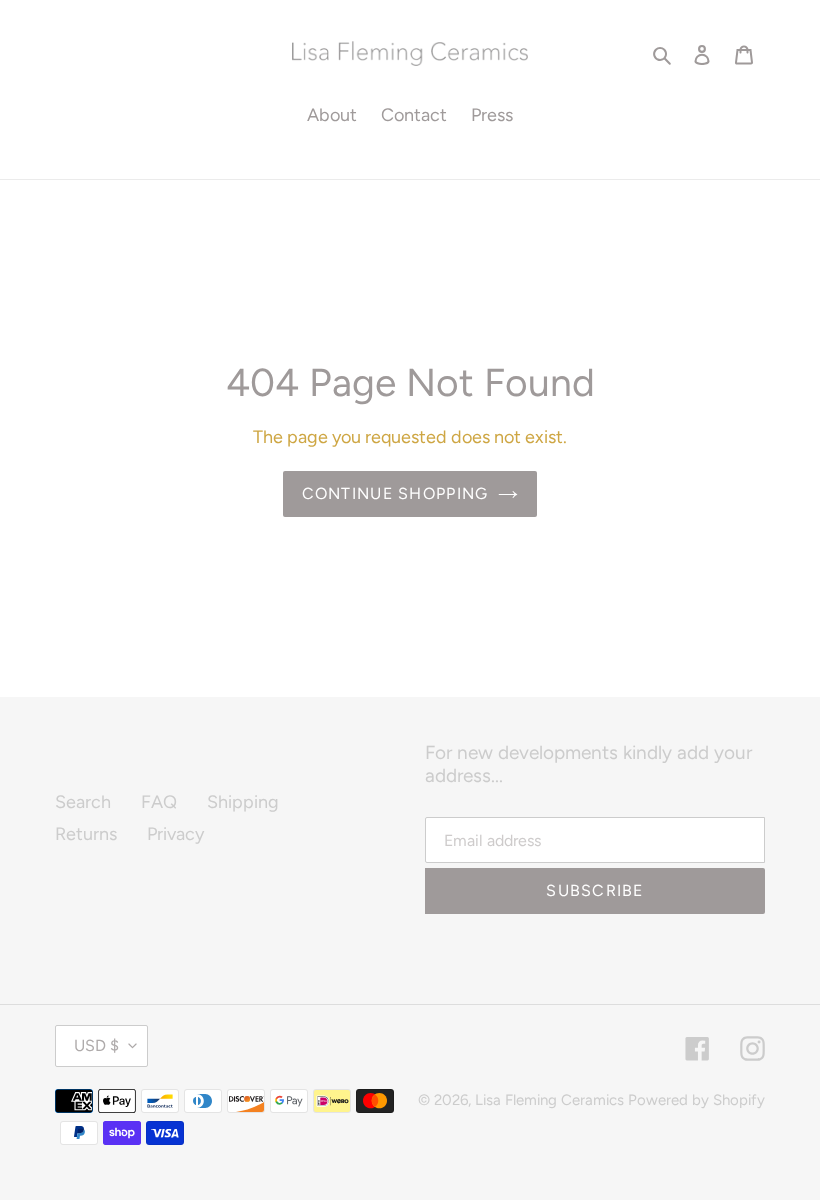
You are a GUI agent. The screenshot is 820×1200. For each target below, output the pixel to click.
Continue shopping (395, 493)
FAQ (159, 802)
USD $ (96, 1045)
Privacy (175, 834)
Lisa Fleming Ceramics (549, 1100)
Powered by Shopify (696, 1100)
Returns (86, 834)
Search (83, 802)
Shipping (243, 802)
